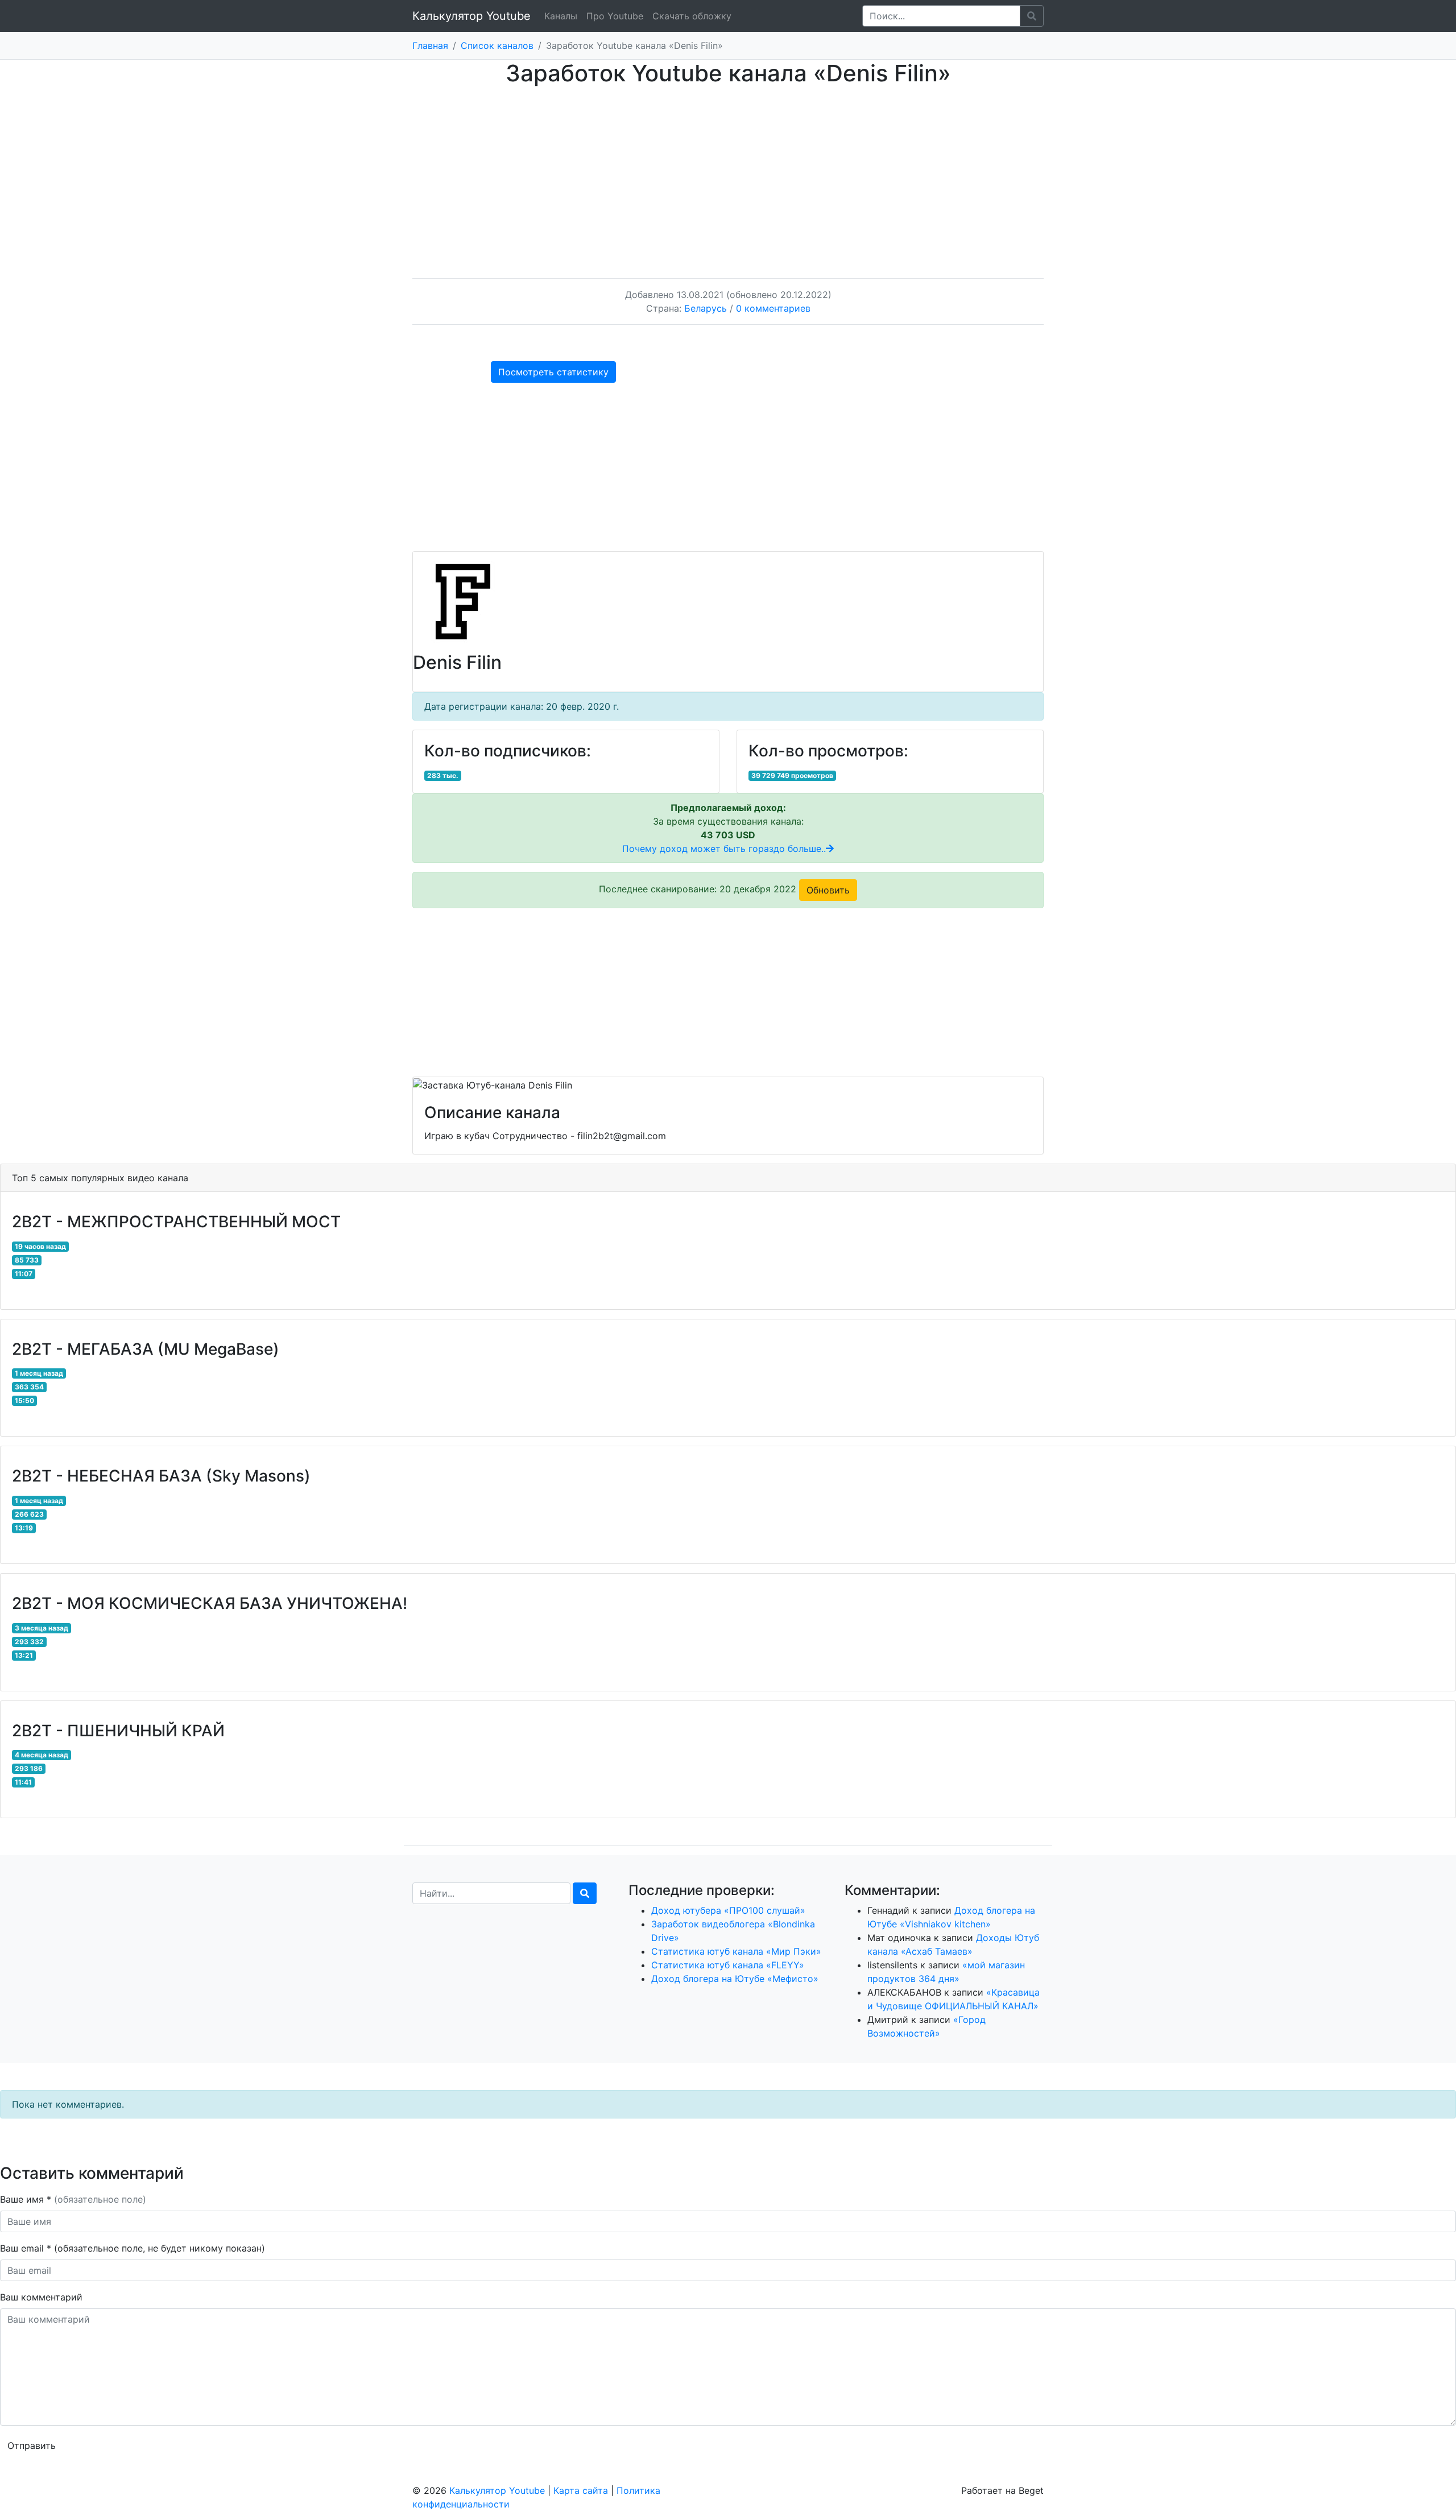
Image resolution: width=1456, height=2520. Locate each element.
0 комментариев (773, 308)
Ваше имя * (73, 2199)
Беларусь (706, 308)
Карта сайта (581, 2490)
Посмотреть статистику (553, 372)
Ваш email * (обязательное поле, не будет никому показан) (134, 2248)
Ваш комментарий (41, 2297)
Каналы (561, 16)
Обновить (828, 890)
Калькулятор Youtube (471, 16)
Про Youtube (615, 16)
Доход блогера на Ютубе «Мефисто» (735, 1979)
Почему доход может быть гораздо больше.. (724, 849)
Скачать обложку (692, 16)
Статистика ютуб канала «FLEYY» (728, 1965)
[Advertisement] (728, 171)
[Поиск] (585, 1893)
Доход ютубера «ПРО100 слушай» (728, 1910)
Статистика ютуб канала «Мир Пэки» (736, 1951)
